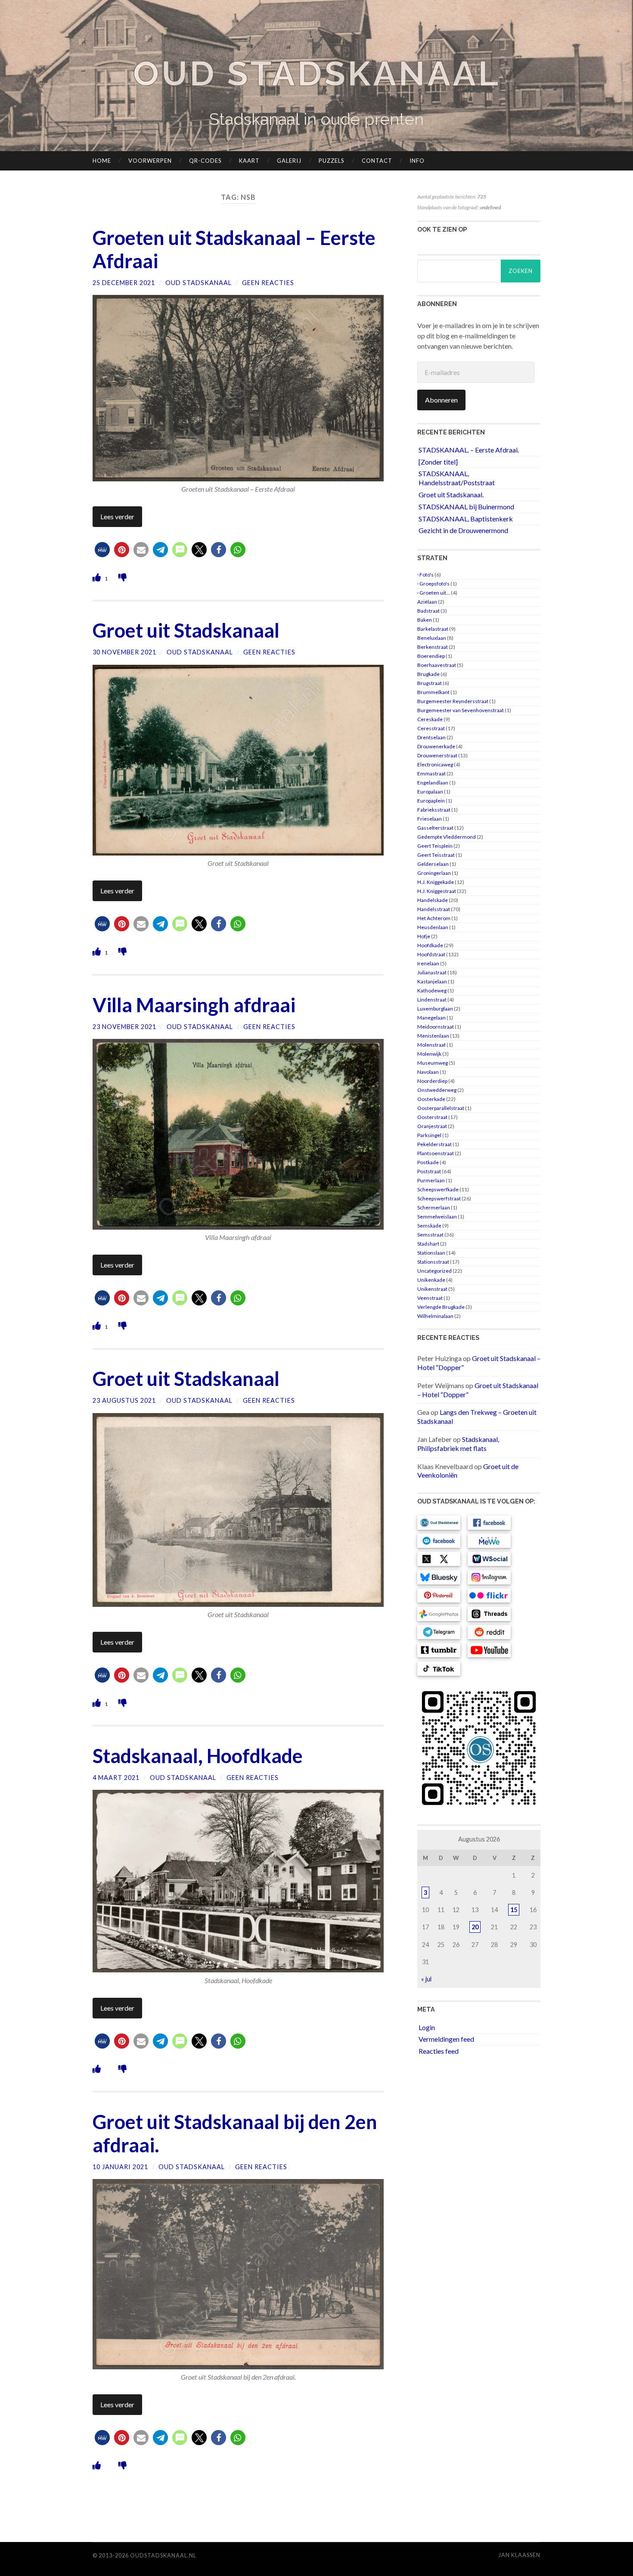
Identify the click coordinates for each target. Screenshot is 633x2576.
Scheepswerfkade (438, 1189)
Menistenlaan (433, 1036)
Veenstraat (430, 1298)
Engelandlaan (433, 783)
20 (475, 1927)
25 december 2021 (124, 283)
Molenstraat (431, 1045)
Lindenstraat (432, 1000)
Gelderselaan (433, 864)
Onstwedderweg (437, 1090)
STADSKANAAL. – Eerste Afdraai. (469, 450)
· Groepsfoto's (433, 584)
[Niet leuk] (123, 577)
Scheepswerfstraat (439, 1198)
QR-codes (205, 161)
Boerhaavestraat (437, 665)
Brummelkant (433, 692)
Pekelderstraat (434, 1144)
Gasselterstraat (435, 828)
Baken (425, 620)
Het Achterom (434, 918)
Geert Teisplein (435, 846)
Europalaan (430, 792)
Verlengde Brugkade (441, 1307)
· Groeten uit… (434, 593)
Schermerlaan (434, 1207)
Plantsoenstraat (436, 1153)
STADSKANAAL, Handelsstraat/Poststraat (457, 478)
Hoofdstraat (431, 954)
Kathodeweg (432, 990)
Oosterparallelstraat (441, 1108)
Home (102, 161)
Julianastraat (432, 972)
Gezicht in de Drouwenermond (463, 530)
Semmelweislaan (437, 1217)
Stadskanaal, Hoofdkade (198, 1756)
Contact (377, 161)
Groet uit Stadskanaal (186, 630)
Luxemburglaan (435, 1009)
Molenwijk (429, 1054)
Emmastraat (431, 773)
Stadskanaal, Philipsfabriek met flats (458, 1444)
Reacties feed (439, 2051)
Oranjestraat (432, 1126)
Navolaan (428, 1072)
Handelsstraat (434, 909)
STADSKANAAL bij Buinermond (466, 507)
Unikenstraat (432, 1289)
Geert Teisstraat (436, 855)
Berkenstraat (433, 647)
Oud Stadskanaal (316, 73)
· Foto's (425, 575)
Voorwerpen (150, 161)
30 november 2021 (124, 652)
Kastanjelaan (432, 981)
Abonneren (441, 400)
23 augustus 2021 (124, 1400)
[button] (102, 550)
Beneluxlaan (432, 638)
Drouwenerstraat (437, 755)
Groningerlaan (434, 873)
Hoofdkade (430, 945)
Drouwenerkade (436, 746)
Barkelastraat (433, 629)
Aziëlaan (427, 602)
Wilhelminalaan (435, 1316)
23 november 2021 (124, 1027)
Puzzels (332, 161)
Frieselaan (430, 819)
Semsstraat (430, 1235)
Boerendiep (431, 656)
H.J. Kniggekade (436, 882)
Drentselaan (431, 737)
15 (514, 1910)
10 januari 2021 (120, 2167)
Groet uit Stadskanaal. (451, 494)
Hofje (424, 936)
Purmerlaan (431, 1180)
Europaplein (431, 801)
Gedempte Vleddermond (447, 837)
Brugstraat (430, 683)
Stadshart (428, 1244)
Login (427, 2027)
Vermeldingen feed (446, 2039)
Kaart (249, 161)
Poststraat (429, 1171)
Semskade (429, 1226)
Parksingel (429, 1135)
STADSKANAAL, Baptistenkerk (466, 519)
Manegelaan (431, 1018)
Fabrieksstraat (434, 810)
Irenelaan (428, 963)
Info (417, 161)
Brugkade (428, 674)
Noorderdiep (432, 1081)
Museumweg (433, 1063)
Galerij (289, 161)
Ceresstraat (431, 728)
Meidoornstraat (436, 1027)
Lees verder (117, 516)
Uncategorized (434, 1271)
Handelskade (433, 900)
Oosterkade (431, 1099)
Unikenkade (431, 1280)
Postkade (428, 1162)
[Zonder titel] (438, 462)
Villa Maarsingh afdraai (194, 1005)
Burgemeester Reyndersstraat (453, 701)
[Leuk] (98, 577)
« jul (426, 1979)
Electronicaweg (435, 764)
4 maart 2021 (116, 1778)
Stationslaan (431, 1253)
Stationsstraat (433, 1262)
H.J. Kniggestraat (437, 891)
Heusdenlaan (433, 927)
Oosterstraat (432, 1117)
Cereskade (430, 719)
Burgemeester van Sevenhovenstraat (461, 710)
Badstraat (428, 611)
